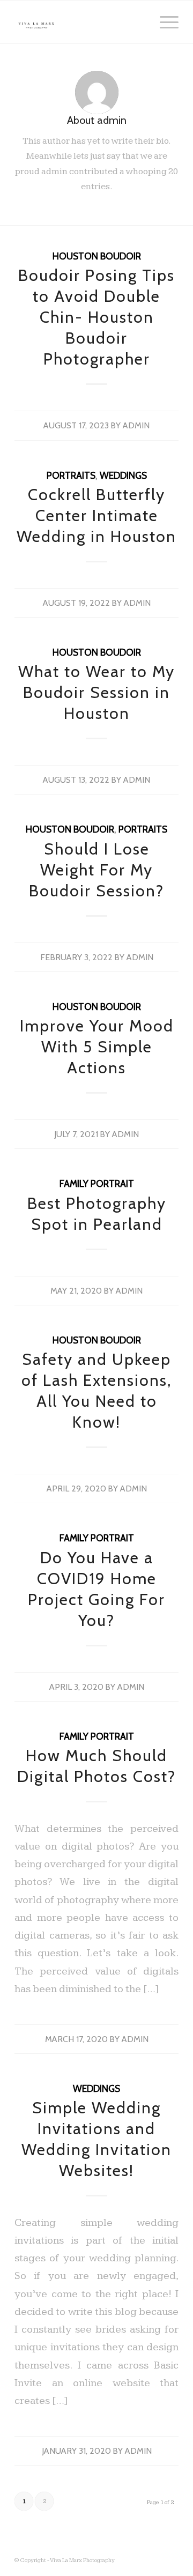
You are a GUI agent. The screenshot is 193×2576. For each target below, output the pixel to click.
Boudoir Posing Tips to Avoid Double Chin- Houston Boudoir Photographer (96, 317)
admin (136, 425)
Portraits (71, 475)
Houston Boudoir (97, 256)
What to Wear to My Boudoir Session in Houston (96, 692)
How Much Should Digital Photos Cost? (96, 1766)
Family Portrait (97, 1183)
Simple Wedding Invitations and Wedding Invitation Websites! (96, 2139)
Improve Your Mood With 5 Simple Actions (97, 1047)
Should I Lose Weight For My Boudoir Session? (96, 870)
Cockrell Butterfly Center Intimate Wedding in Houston (96, 515)
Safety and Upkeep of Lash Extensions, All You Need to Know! (96, 1391)
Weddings (123, 475)
